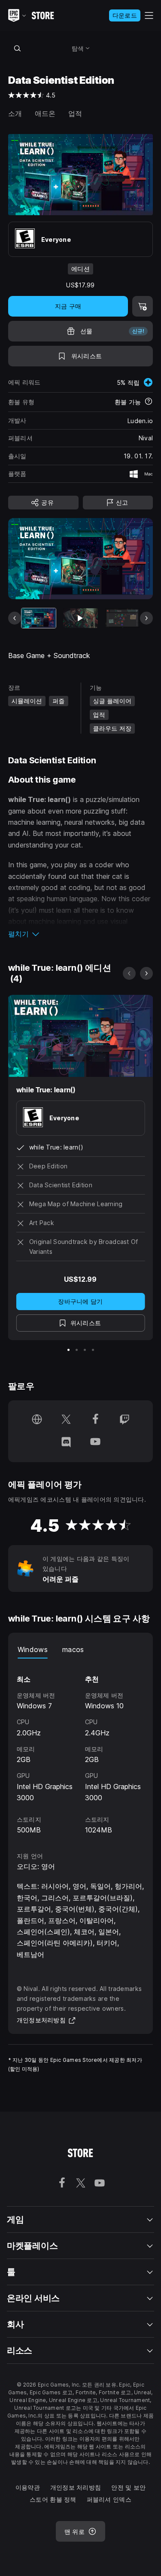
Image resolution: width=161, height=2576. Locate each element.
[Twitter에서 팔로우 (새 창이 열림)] (66, 1420)
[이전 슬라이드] (15, 618)
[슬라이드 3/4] (85, 1350)
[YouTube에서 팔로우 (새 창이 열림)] (95, 1442)
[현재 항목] (39, 618)
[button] (81, 934)
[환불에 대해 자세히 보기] (149, 402)
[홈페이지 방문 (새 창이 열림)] (37, 1420)
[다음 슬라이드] (146, 618)
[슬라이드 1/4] (68, 1350)
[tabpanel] (81, 1747)
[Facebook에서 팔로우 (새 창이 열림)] (95, 1420)
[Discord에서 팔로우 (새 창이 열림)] (66, 1442)
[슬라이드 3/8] (122, 618)
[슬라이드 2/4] (77, 1350)
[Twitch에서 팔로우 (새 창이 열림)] (125, 1420)
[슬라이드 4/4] (93, 1350)
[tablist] (81, 1650)
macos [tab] (73, 1649)
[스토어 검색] (18, 48)
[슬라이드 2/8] (80, 618)
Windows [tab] (33, 1649)
